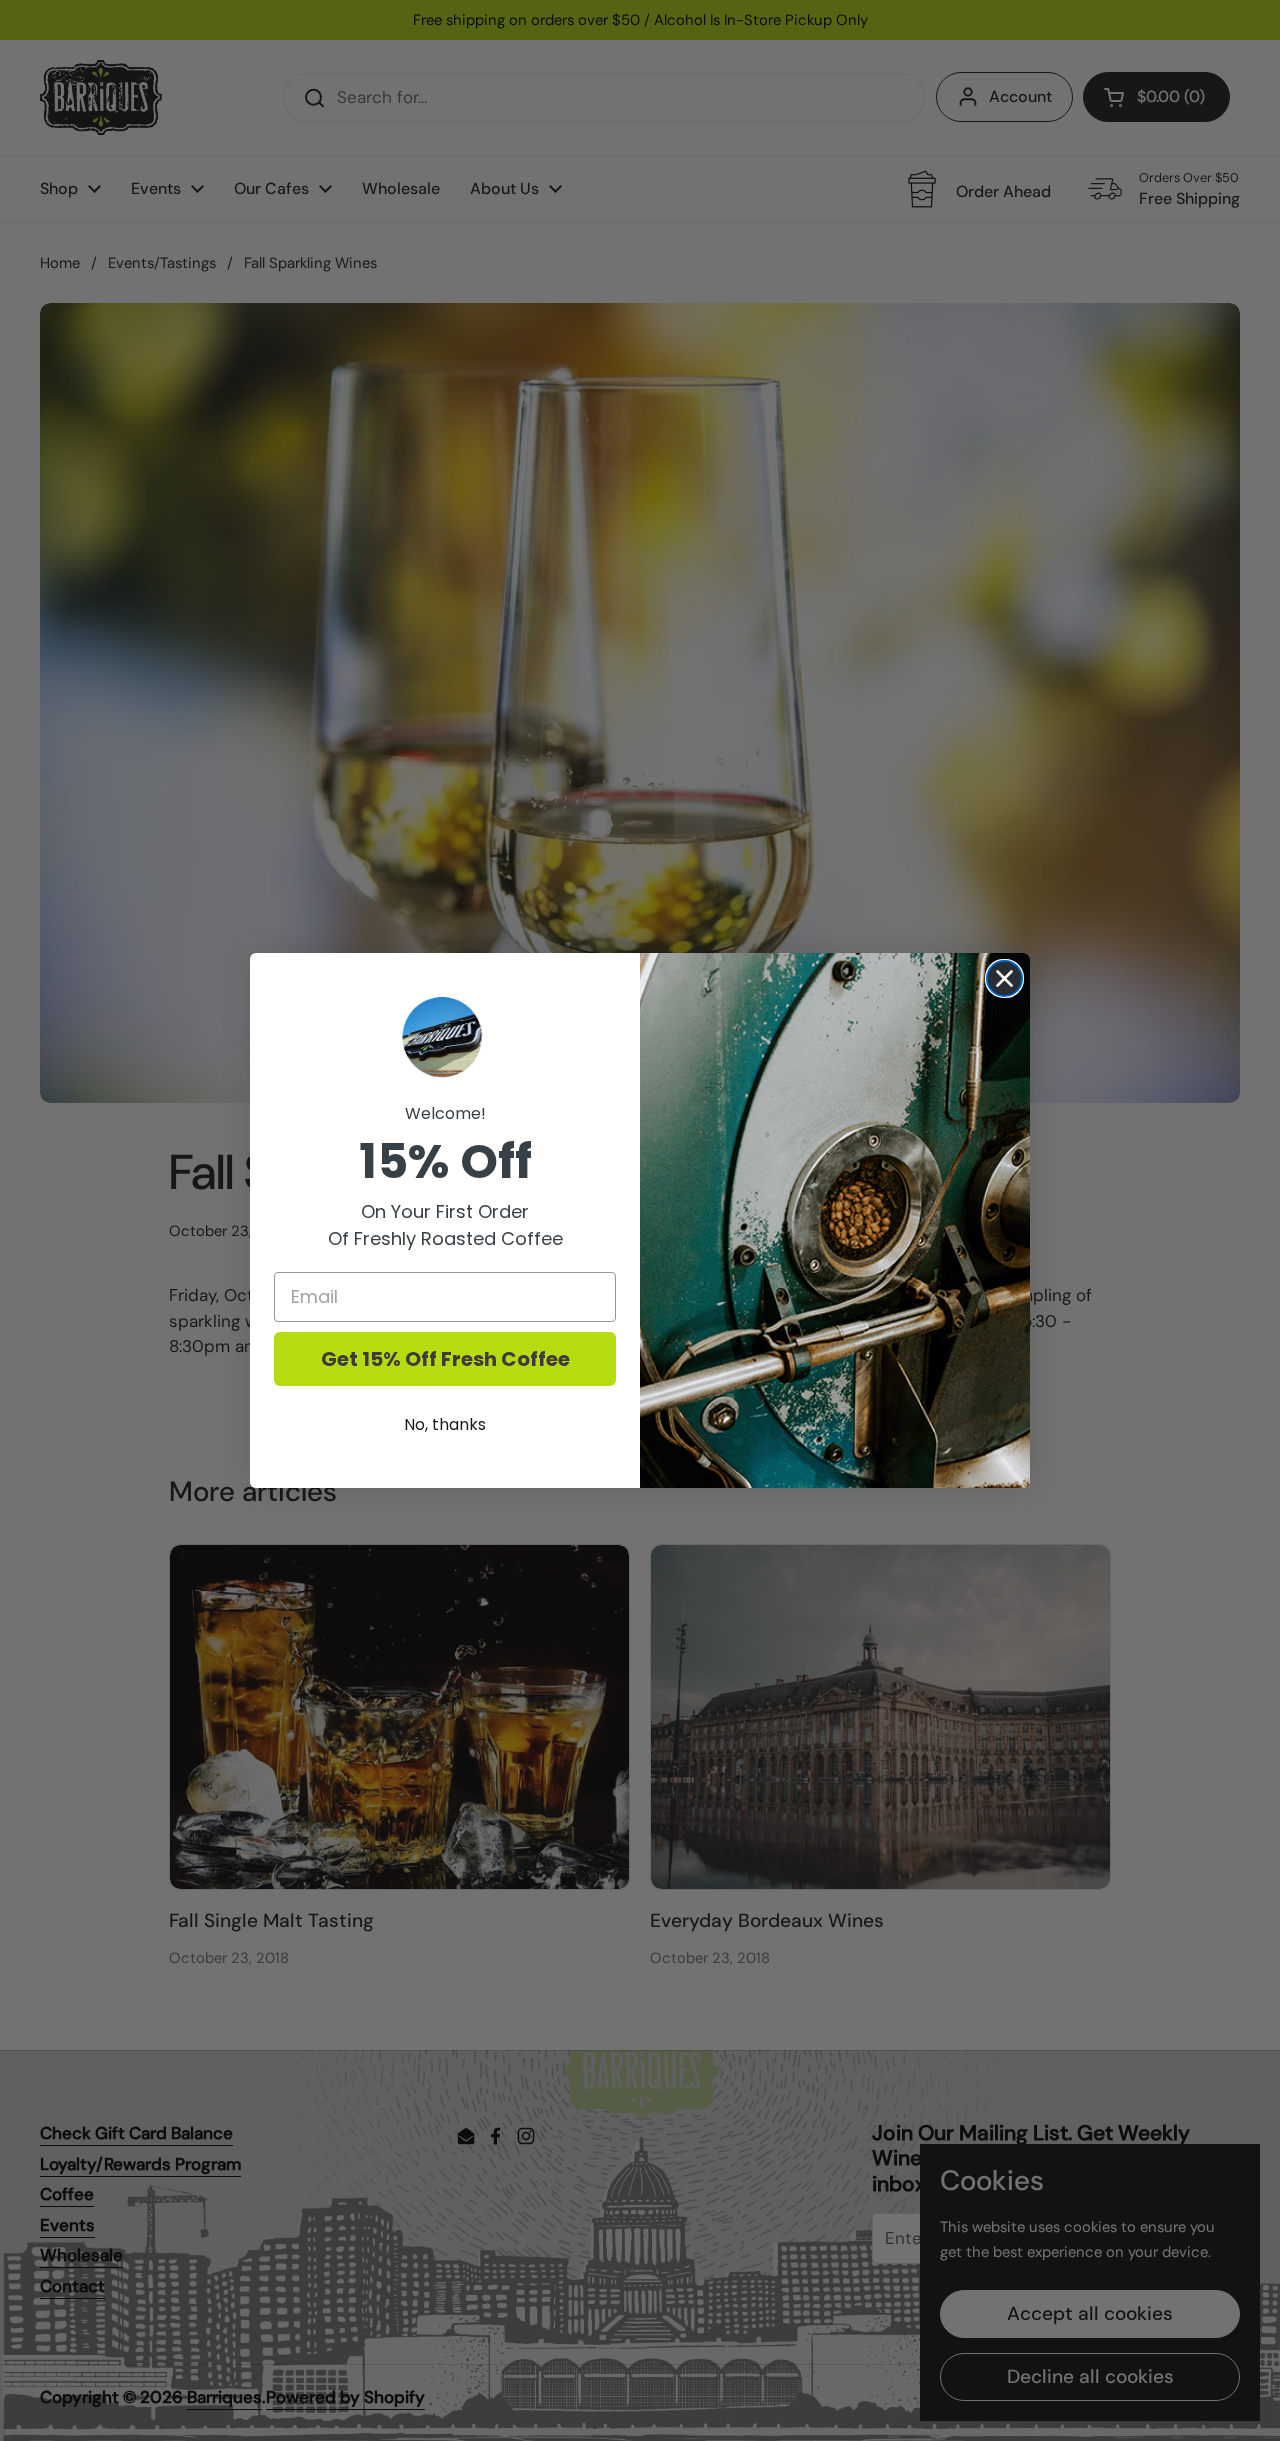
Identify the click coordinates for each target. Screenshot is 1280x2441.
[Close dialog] (1004, 978)
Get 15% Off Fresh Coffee (445, 1359)
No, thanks (445, 1424)
